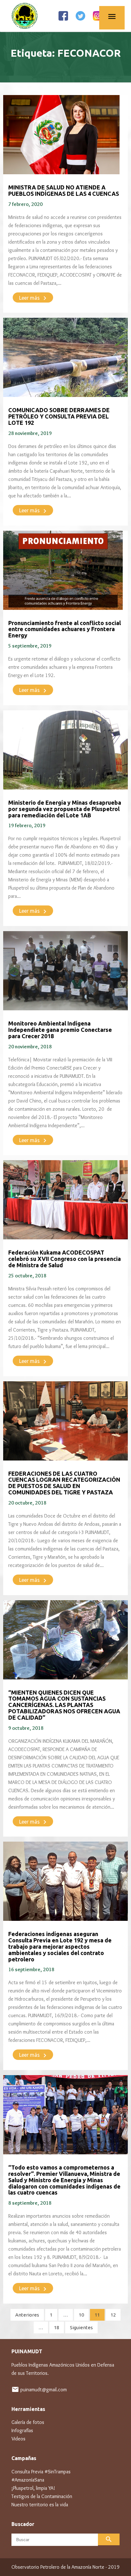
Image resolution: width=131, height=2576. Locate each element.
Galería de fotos (28, 2422)
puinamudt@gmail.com (44, 2390)
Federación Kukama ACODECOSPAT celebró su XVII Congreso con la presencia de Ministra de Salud (65, 1259)
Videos (18, 2439)
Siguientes (81, 2327)
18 (57, 2327)
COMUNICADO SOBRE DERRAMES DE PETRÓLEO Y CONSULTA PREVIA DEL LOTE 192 (59, 416)
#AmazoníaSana (28, 2480)
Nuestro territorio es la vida (40, 2505)
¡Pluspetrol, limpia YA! (33, 2488)
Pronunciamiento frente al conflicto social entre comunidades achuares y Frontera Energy (65, 629)
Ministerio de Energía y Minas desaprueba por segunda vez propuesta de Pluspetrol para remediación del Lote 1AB (65, 809)
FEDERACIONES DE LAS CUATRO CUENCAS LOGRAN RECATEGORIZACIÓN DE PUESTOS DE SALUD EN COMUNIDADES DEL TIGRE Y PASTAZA (64, 1483)
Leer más (34, 298)
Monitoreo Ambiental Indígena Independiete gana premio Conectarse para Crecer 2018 (60, 1030)
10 (81, 2315)
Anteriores (27, 2315)
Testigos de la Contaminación (42, 2496)
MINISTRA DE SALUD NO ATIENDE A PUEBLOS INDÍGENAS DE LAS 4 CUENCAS (64, 190)
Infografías (22, 2430)
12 (113, 2315)
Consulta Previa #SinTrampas (41, 2472)
